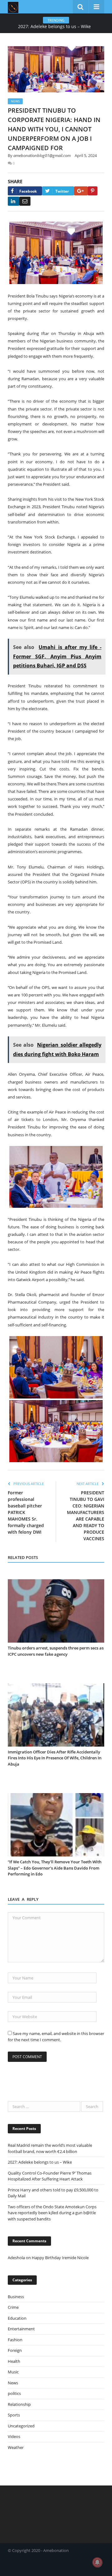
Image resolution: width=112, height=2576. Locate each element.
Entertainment (21, 2329)
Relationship (19, 2404)
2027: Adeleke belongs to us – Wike (54, 27)
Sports (14, 2415)
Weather (16, 2447)
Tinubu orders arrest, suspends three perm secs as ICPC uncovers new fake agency (56, 1651)
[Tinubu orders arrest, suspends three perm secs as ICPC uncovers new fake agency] (56, 1611)
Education (17, 2318)
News (15, 101)
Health (14, 2361)
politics (14, 2393)
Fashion (15, 2340)
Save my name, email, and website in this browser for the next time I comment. (56, 2037)
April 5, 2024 (86, 155)
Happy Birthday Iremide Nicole (60, 2258)
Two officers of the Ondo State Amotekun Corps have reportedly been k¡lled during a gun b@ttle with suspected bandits (52, 2213)
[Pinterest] (93, 191)
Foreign (15, 2350)
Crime (13, 2307)
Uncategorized (21, 2426)
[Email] (25, 201)
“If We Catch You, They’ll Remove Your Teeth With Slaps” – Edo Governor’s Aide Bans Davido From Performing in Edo (55, 1868)
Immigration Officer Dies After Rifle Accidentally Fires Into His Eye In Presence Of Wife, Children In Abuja (55, 1758)
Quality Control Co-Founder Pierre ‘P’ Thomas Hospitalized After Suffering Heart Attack (50, 2176)
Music (13, 2372)
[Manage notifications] (97, 2562)
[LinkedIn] (14, 201)
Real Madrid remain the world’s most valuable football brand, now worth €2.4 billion (50, 2148)
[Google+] (81, 191)
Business (16, 2297)
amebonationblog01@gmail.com (42, 155)
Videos (14, 2436)
